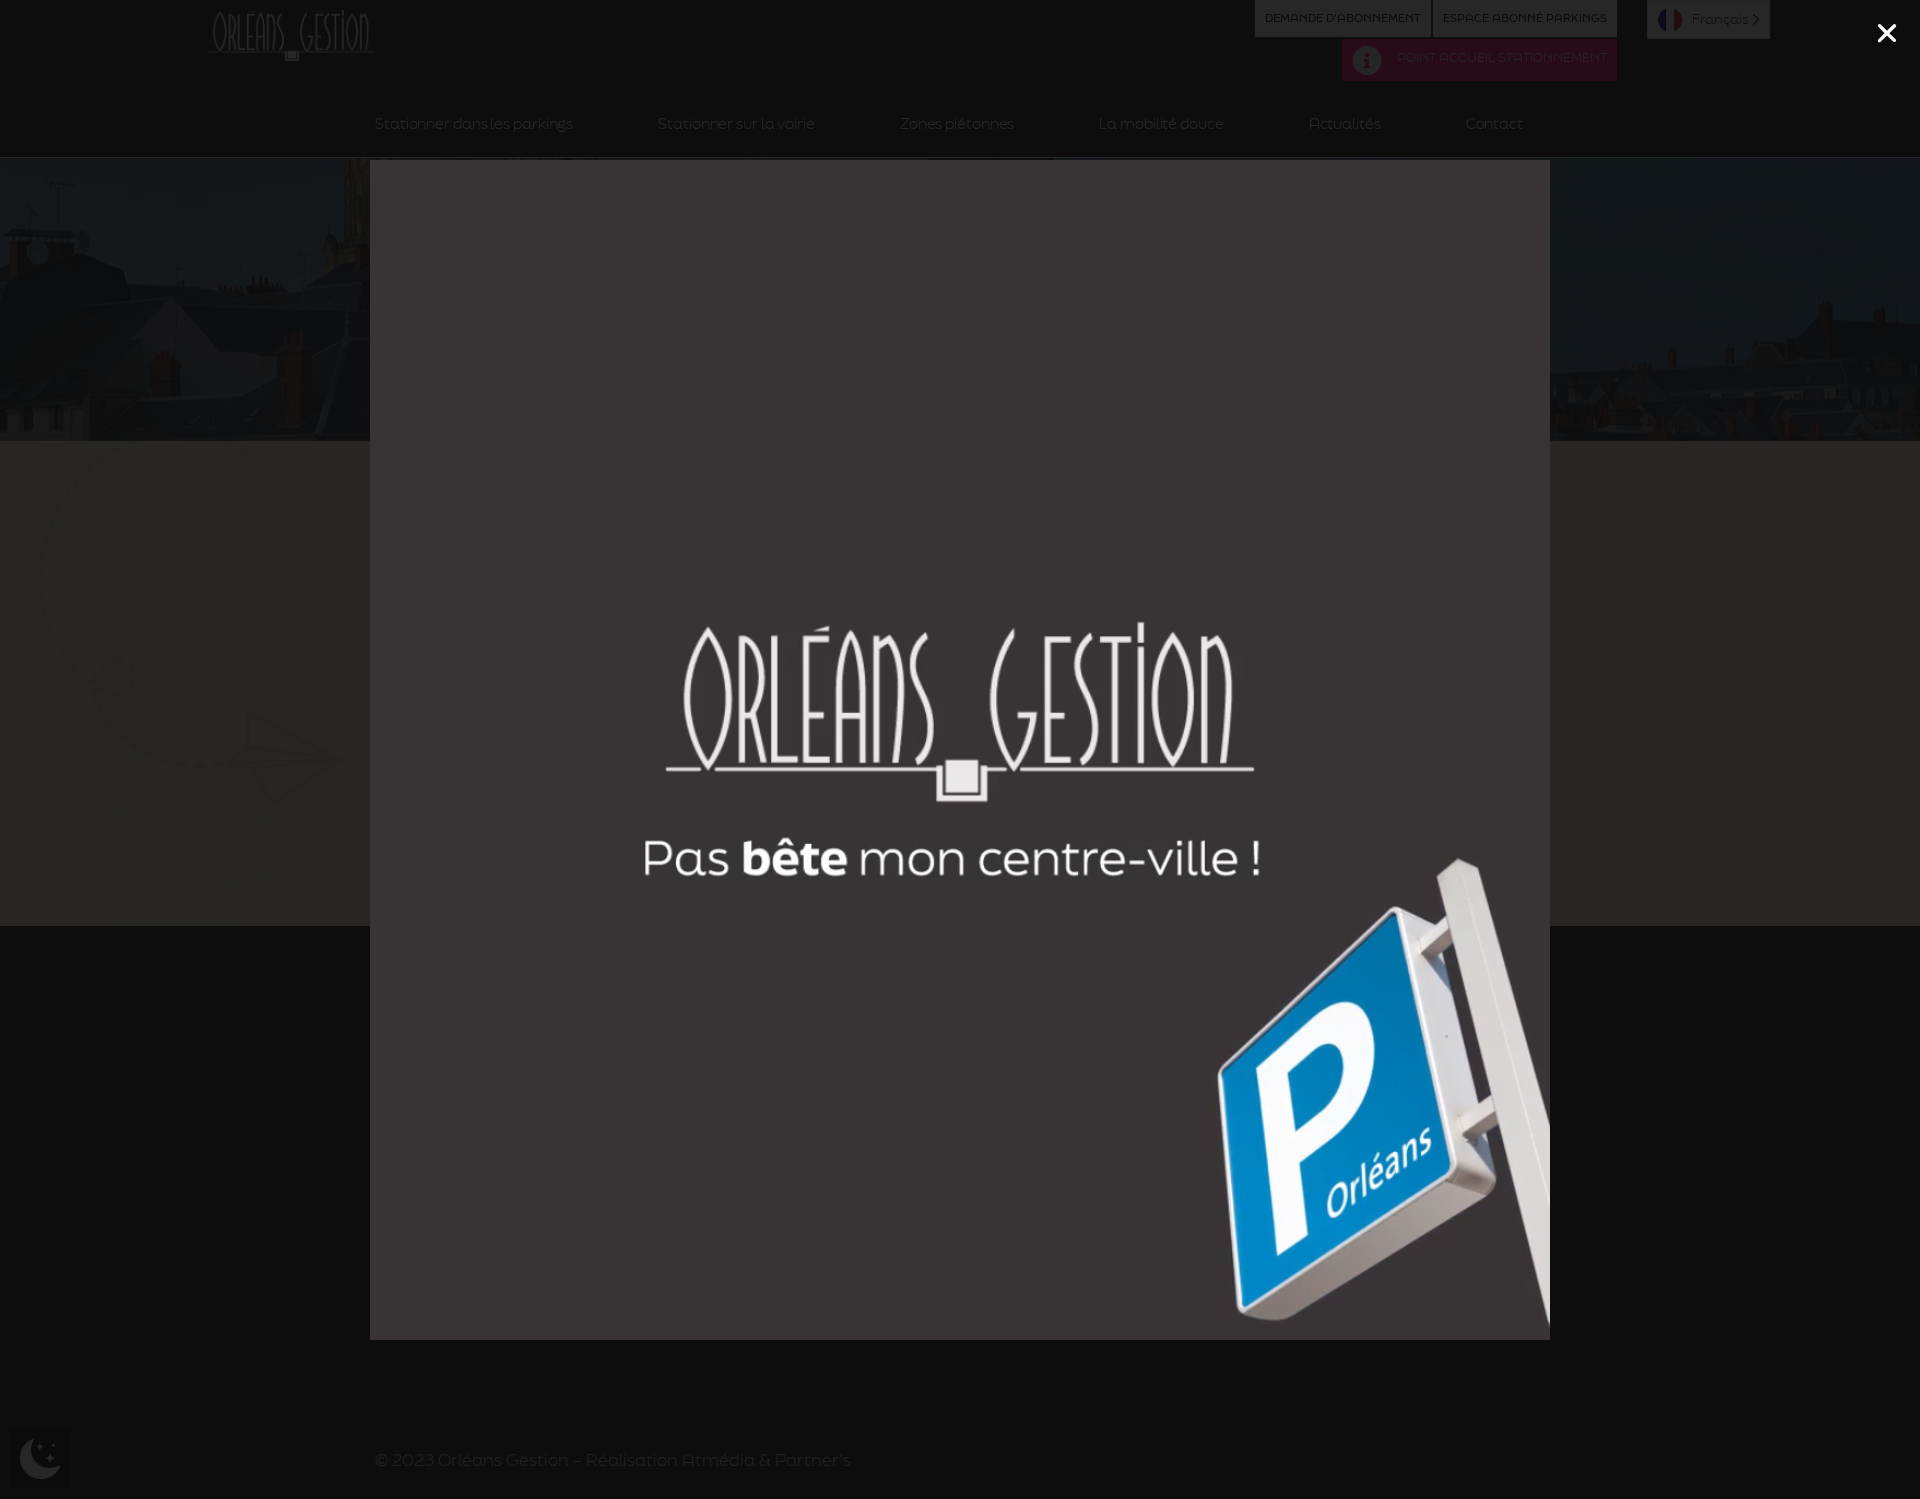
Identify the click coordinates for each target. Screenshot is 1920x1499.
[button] (1887, 33)
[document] (960, 749)
